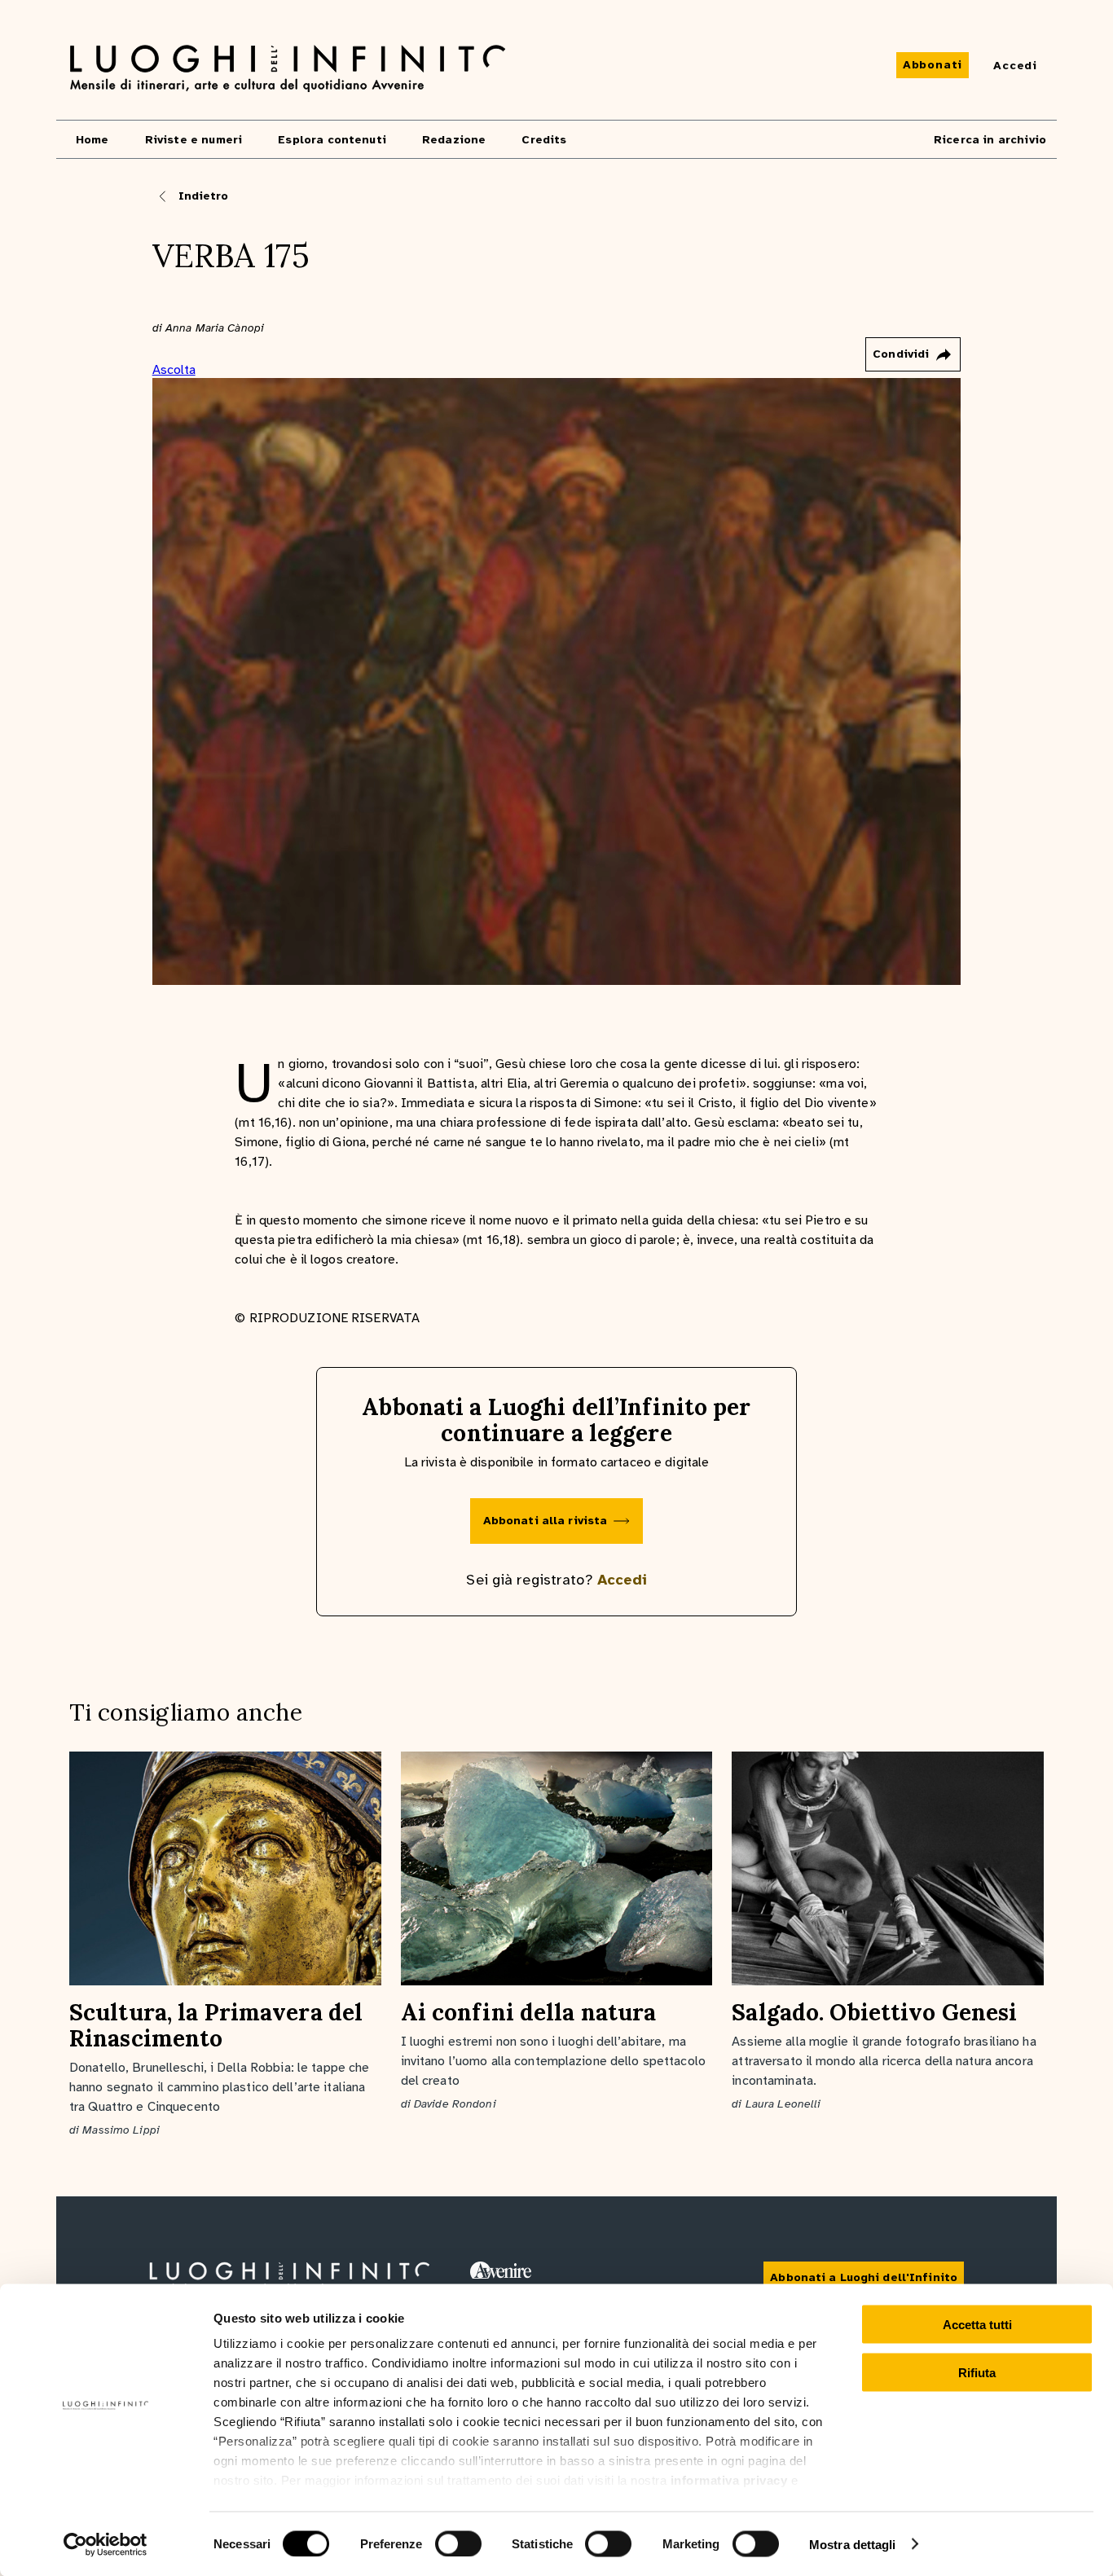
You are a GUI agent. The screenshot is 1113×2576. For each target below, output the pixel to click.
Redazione (454, 140)
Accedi (622, 1580)
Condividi (901, 354)
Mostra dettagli (853, 2544)
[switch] (458, 2543)
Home (92, 140)
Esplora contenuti (332, 140)
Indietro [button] (204, 196)
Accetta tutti (977, 2325)
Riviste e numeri (194, 140)
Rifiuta (977, 2372)
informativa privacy (729, 2480)
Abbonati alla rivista (546, 1521)
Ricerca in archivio (990, 140)
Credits (544, 140)
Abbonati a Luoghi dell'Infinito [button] (864, 2277)
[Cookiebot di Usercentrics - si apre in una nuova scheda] (106, 2544)
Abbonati (933, 65)
